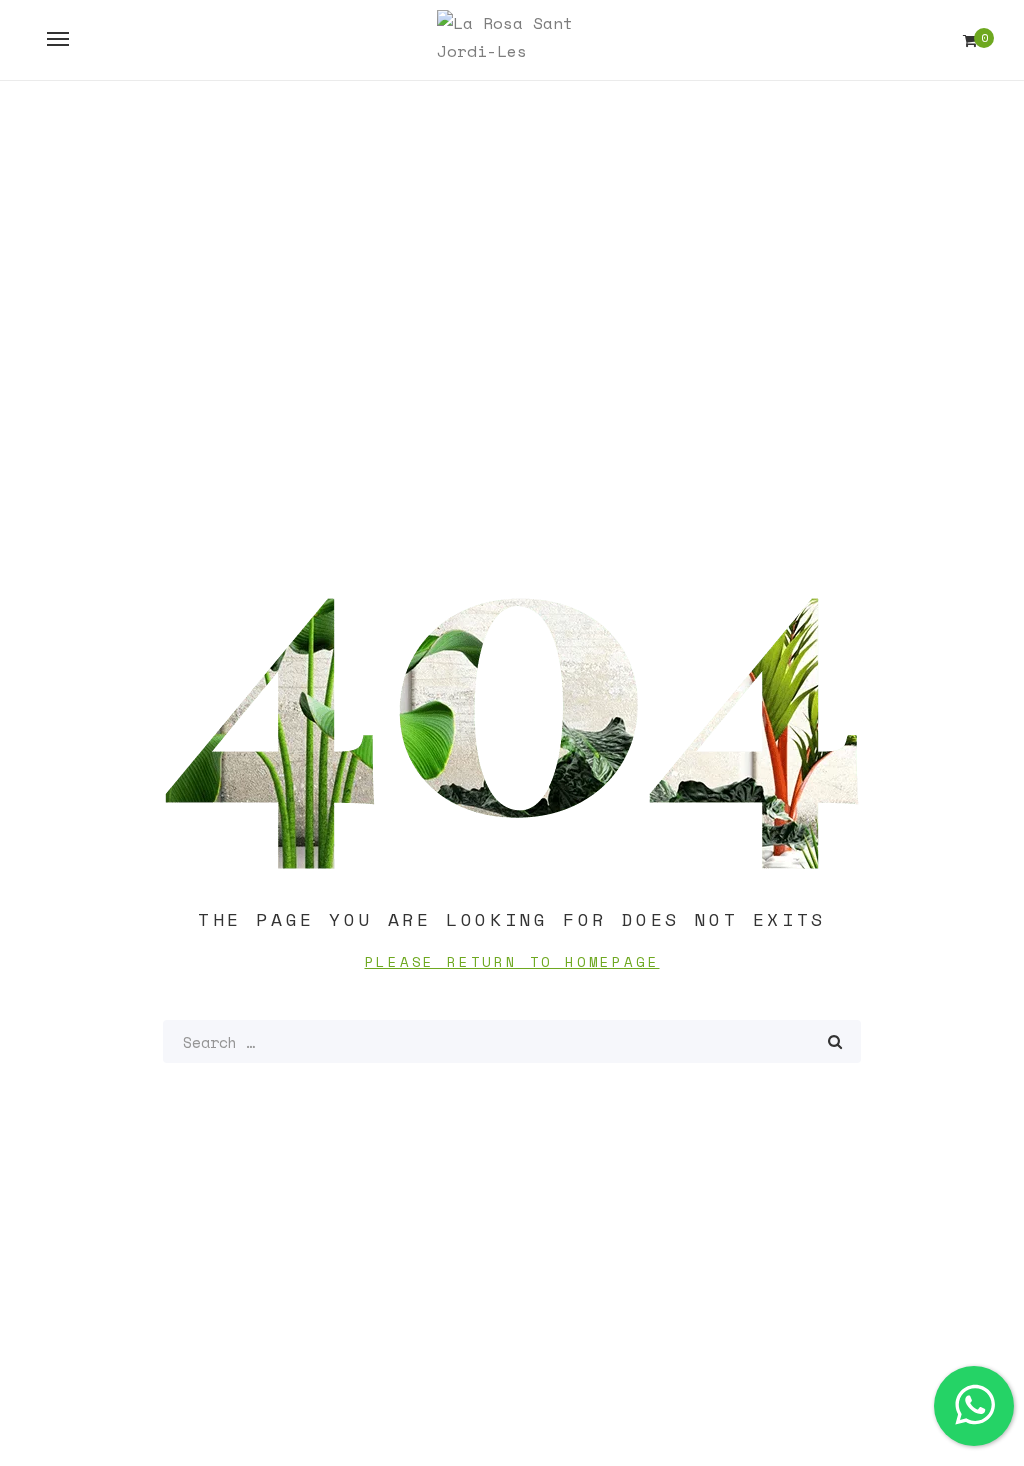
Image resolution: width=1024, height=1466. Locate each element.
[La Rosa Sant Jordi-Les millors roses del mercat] (512, 40)
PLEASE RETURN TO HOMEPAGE (512, 961)
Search (835, 1041)
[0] (970, 40)
